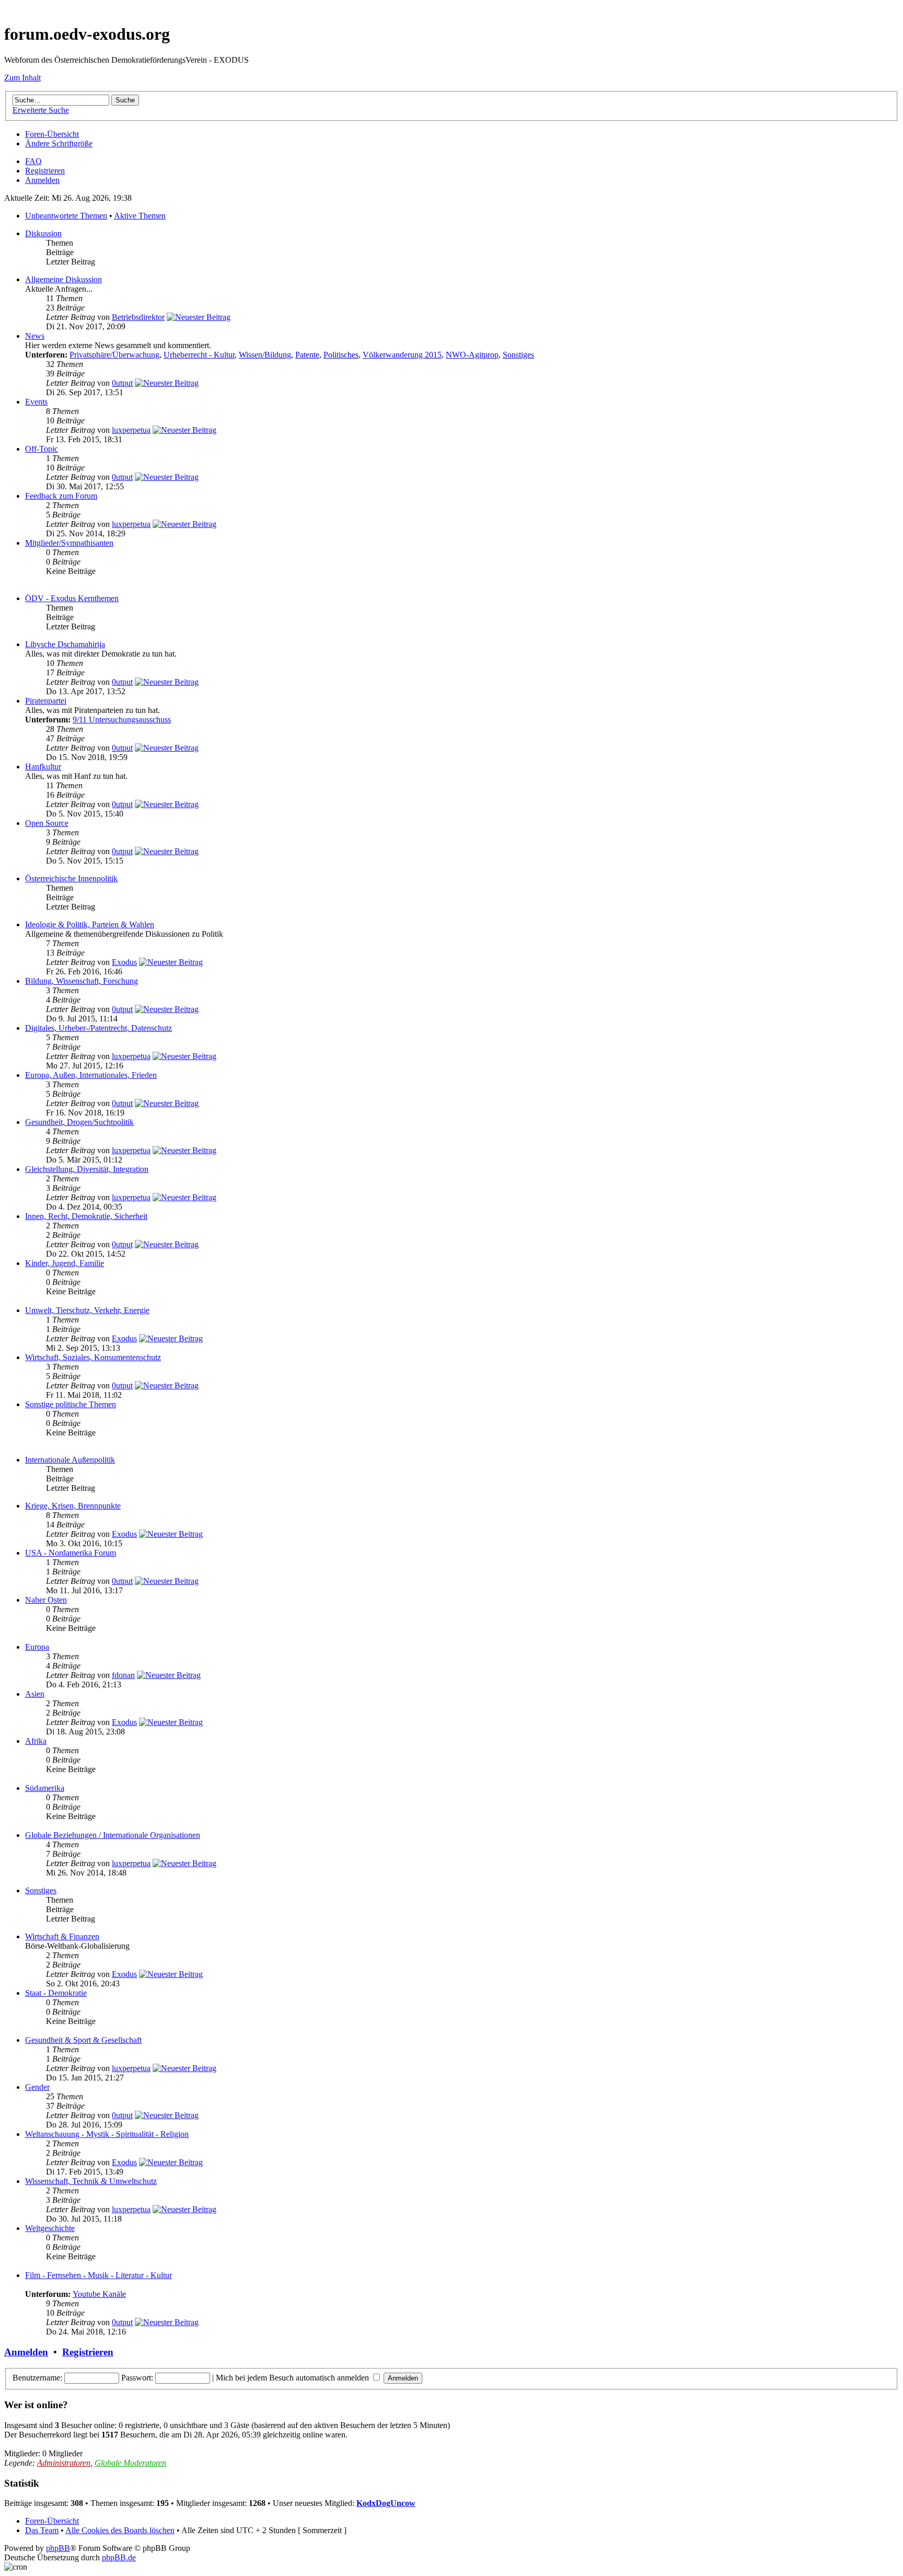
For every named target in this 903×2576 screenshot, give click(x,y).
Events (36, 402)
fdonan (123, 1675)
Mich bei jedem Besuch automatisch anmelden (293, 2378)
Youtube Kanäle (99, 2294)
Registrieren (45, 171)
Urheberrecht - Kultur (199, 355)
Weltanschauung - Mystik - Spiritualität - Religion (107, 2134)
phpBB (58, 2548)
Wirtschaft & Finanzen (62, 1936)
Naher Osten (46, 1600)
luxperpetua (131, 430)
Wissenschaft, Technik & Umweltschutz (91, 2181)
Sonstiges (518, 355)
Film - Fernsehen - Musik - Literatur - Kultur (99, 2275)
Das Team (42, 2530)
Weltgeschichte (50, 2228)
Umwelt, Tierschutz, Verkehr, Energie (87, 1310)
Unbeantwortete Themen (66, 216)
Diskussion (43, 233)
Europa (37, 1647)
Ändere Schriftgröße (59, 143)
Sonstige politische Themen (71, 1404)
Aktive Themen (140, 216)
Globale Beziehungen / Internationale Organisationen (113, 1835)
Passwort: (137, 2378)
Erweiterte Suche (41, 110)
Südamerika (45, 1788)
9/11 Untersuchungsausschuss (122, 720)
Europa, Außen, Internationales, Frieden (91, 1075)
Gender (37, 2087)
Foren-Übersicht (52, 134)
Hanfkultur (43, 767)
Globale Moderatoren (130, 2463)
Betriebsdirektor (138, 317)
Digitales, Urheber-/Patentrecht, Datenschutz (99, 1028)
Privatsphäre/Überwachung (114, 355)
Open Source (47, 823)
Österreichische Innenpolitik (71, 878)
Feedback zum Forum (61, 496)
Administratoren (64, 2463)
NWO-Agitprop (472, 355)
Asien (35, 1694)
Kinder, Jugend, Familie (65, 1263)
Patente (307, 355)
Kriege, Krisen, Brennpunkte (73, 1506)
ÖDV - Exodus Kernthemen (72, 598)
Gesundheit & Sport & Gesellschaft (83, 2040)
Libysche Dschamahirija (65, 644)
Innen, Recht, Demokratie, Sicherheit (86, 1216)
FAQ (33, 161)
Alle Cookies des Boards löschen (120, 2530)
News (35, 336)
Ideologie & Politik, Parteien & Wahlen (90, 924)
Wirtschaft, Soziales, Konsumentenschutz (93, 1357)
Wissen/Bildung (265, 355)
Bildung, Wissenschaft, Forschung (82, 981)
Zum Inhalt (22, 78)
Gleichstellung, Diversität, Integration (87, 1169)
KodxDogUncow (386, 2503)
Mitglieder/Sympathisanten (69, 543)
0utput (122, 383)
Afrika (36, 1741)
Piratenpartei (46, 701)
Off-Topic (42, 449)
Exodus (124, 962)
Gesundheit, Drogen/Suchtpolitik (79, 1122)
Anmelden (42, 180)
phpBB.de (119, 2557)
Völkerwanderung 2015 (402, 355)
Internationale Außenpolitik (70, 1460)
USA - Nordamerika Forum (71, 1553)
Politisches (341, 355)
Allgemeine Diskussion (63, 279)
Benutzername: (37, 2378)
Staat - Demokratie (56, 1993)
